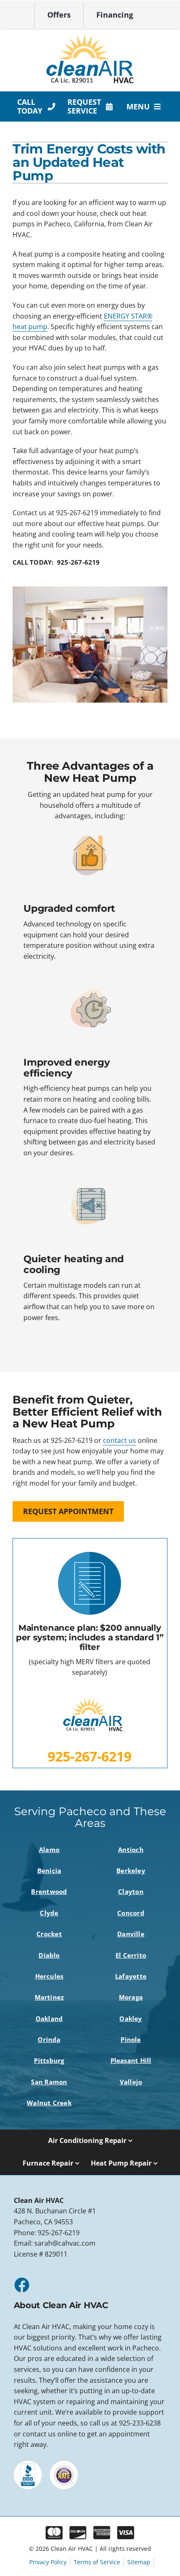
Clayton (131, 1891)
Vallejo (131, 2082)
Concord (131, 1913)
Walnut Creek (49, 2103)
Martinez (49, 1997)
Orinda (49, 2039)
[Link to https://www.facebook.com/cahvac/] (21, 2285)
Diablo (49, 1955)
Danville (131, 1934)
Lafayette (131, 1976)
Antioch (131, 1850)
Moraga (131, 1997)
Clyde (49, 1913)
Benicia (49, 1870)
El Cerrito (131, 1955)
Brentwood (49, 1891)
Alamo (49, 1850)
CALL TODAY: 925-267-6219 (56, 562)
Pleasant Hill (131, 2060)
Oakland (49, 2018)
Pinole (131, 2039)
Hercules (49, 1976)
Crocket (49, 1934)
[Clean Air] (90, 37)
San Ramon (49, 2082)
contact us (120, 1440)
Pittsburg (49, 2060)
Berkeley (131, 1870)
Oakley (131, 2018)
